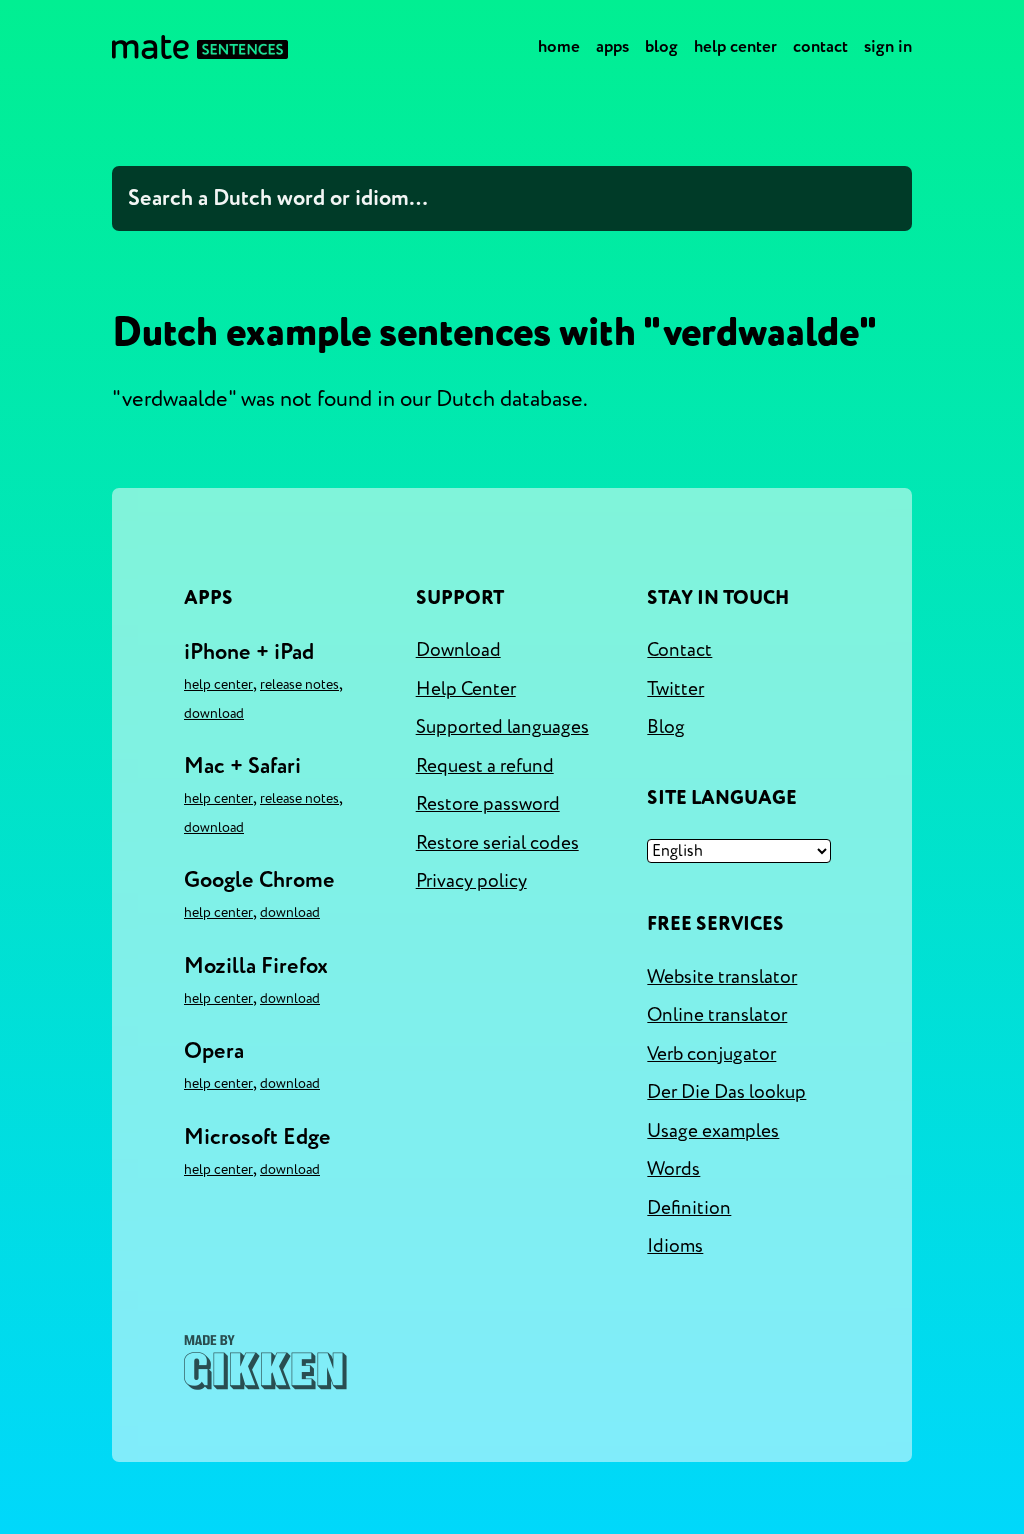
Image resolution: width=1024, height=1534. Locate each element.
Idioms (675, 1246)
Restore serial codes (497, 843)
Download (214, 713)
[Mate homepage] (200, 47)
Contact (820, 46)
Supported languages (502, 727)
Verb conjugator (711, 1054)
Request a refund (485, 766)
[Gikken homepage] (265, 1362)
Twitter (675, 689)
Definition (689, 1208)
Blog (661, 46)
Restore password (488, 804)
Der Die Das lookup (726, 1092)
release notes (299, 684)
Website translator (722, 977)
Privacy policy (471, 881)
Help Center (735, 46)
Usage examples (713, 1131)
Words (673, 1169)
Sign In (888, 46)
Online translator (717, 1015)
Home (559, 46)
